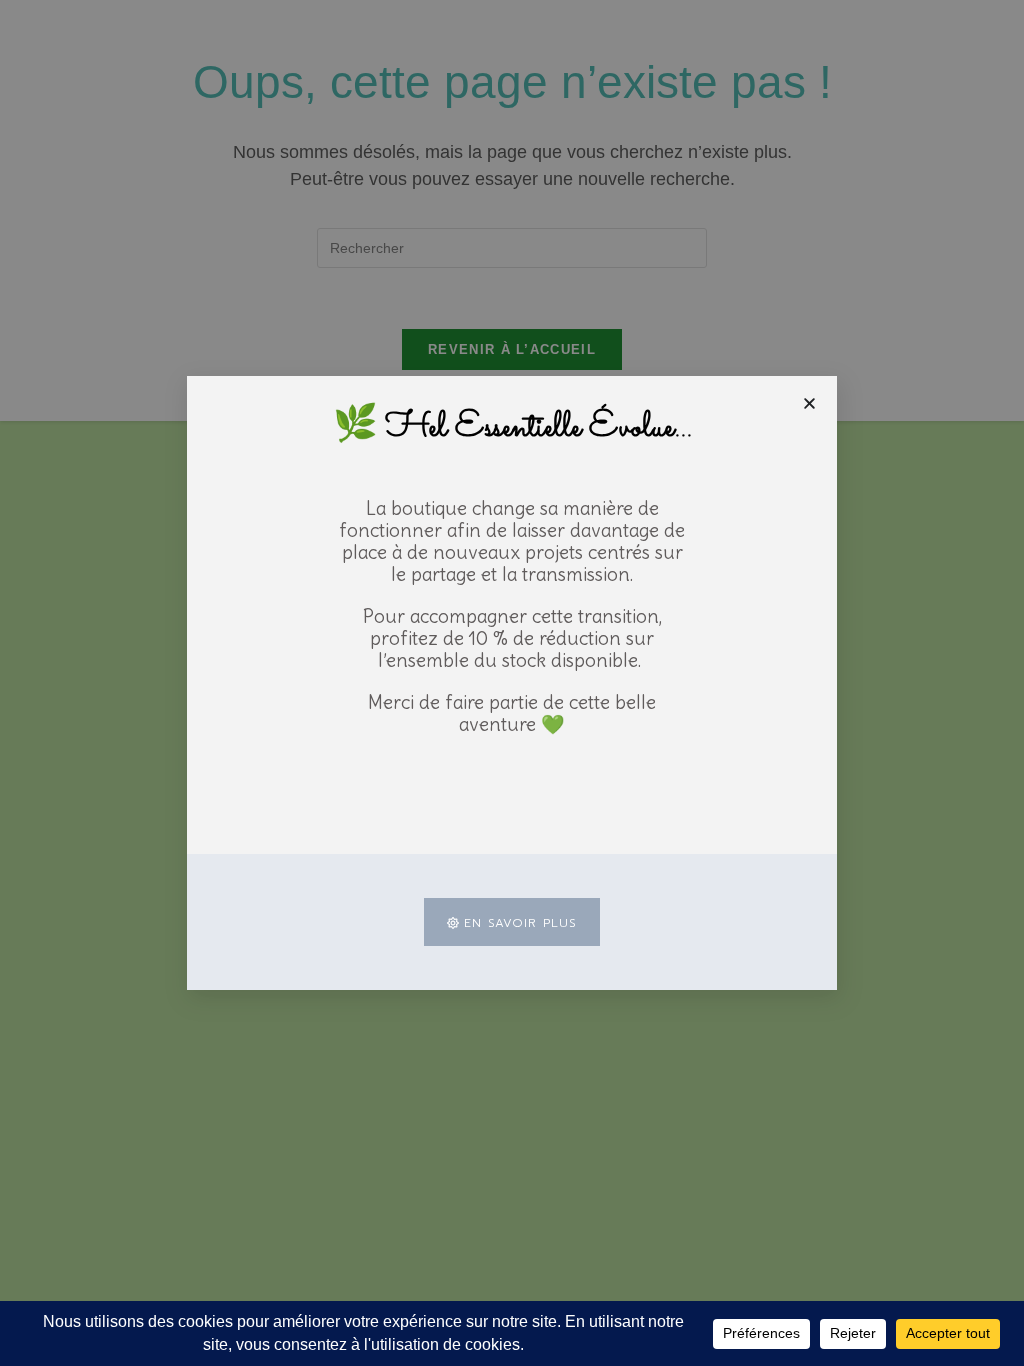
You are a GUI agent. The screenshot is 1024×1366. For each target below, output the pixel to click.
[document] (512, 683)
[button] (809, 403)
